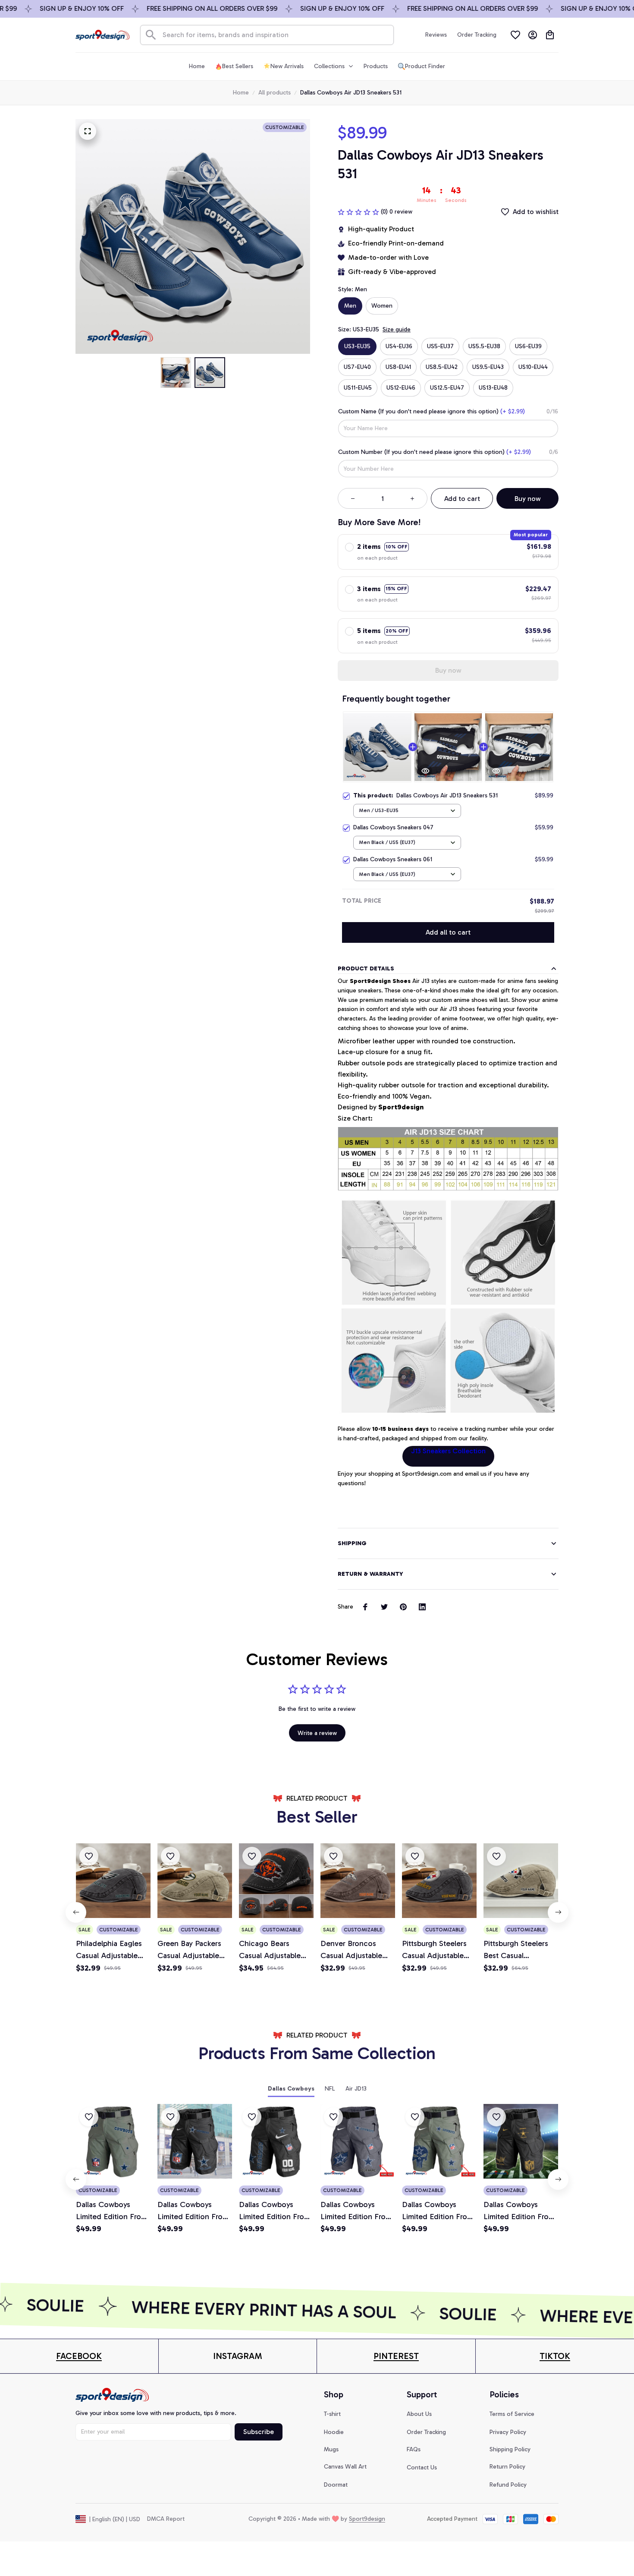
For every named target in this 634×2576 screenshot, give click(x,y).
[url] (79, 2356)
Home (241, 93)
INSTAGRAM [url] (238, 2356)
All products (275, 93)
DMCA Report (166, 2519)
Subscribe (259, 2432)
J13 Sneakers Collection (448, 1451)
